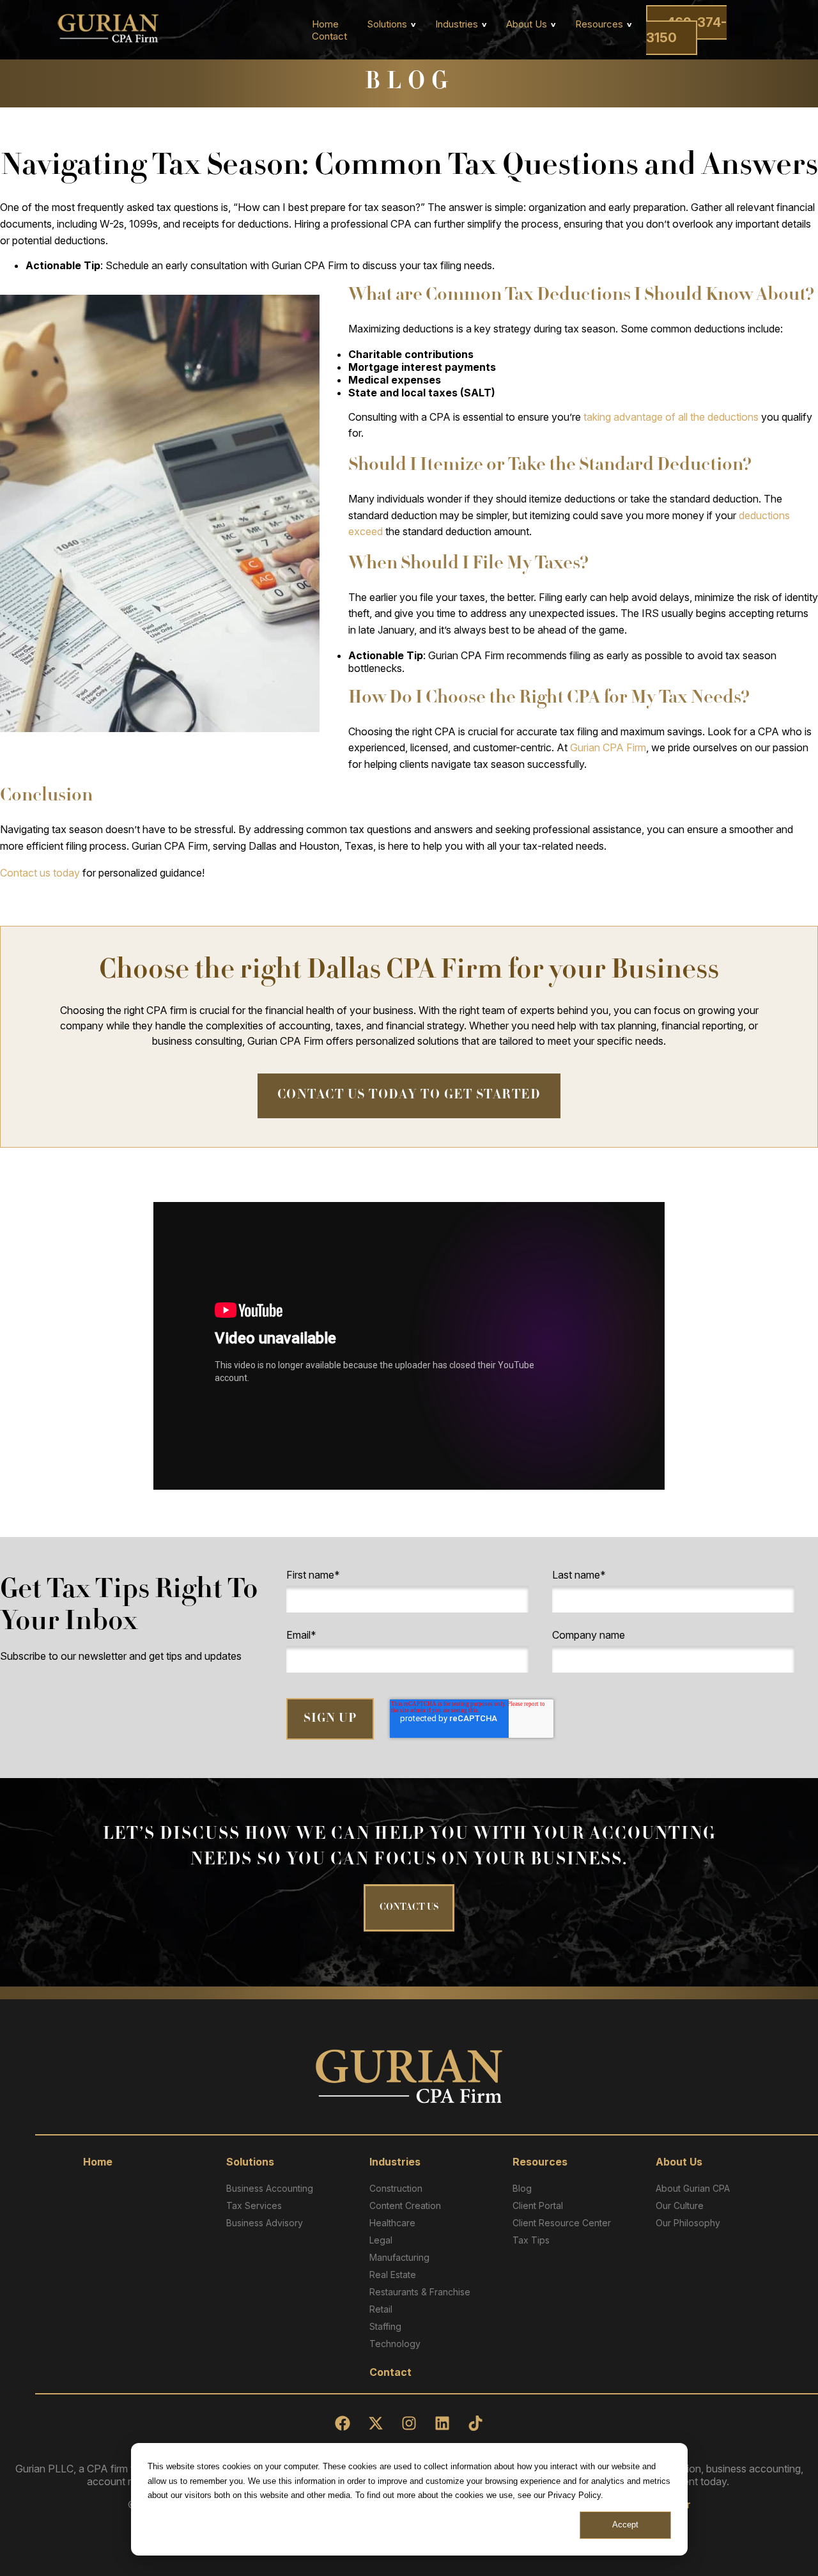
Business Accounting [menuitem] (270, 2188)
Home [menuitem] (325, 24)
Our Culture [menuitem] (680, 2205)
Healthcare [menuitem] (392, 2223)
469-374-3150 (686, 30)
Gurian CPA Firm (608, 747)
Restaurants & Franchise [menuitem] (420, 2292)
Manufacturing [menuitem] (399, 2257)
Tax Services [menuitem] (254, 2205)
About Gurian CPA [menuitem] (693, 2188)
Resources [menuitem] (599, 24)
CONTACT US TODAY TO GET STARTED (409, 1096)
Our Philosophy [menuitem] (688, 2223)
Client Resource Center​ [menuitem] (562, 2223)
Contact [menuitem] (329, 36)
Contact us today (40, 873)
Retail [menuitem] (381, 2309)
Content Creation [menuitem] (405, 2205)
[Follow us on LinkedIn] (442, 2423)
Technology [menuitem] (395, 2344)
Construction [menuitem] (396, 2188)
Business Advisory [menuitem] (265, 2223)
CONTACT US (409, 1908)
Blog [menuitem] (522, 2188)
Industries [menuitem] (457, 24)
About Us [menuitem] (527, 24)
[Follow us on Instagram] (409, 2423)
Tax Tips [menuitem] (531, 2240)
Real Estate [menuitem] (393, 2275)
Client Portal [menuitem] (538, 2205)
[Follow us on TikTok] (475, 2423)
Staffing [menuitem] (385, 2326)
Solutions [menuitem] (387, 24)
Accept (625, 2525)
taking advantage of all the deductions (671, 417)
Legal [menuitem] (381, 2240)
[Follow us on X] (376, 2423)
